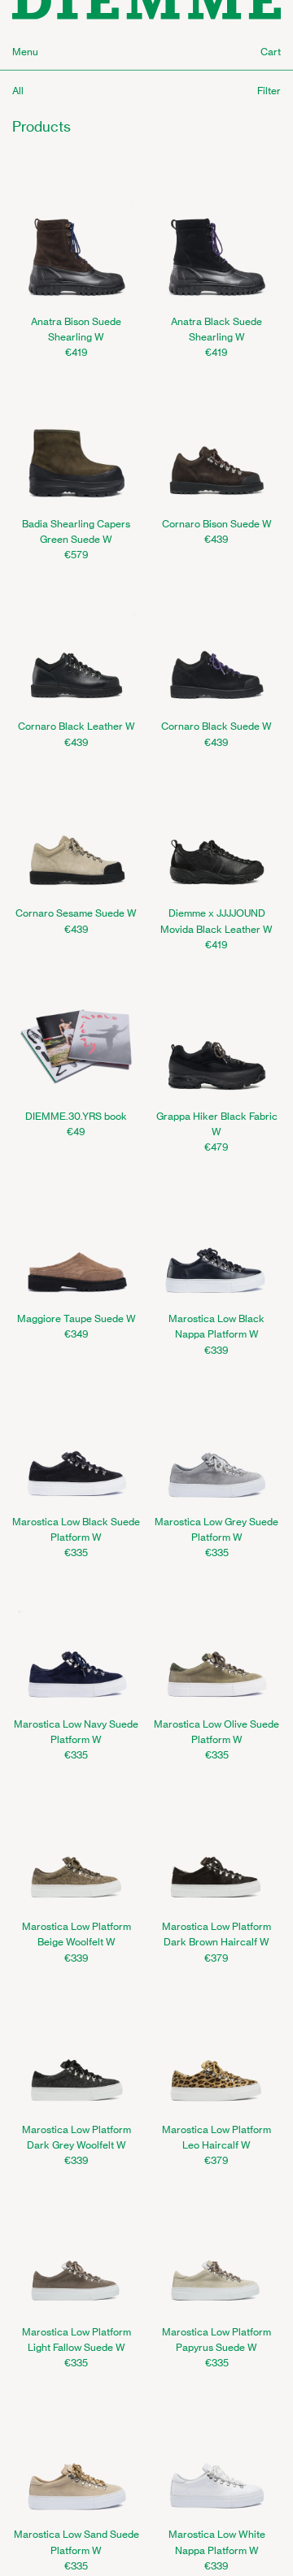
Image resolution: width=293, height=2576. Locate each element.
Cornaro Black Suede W (216, 726)
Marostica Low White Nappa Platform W (217, 2542)
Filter (269, 91)
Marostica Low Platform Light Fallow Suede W (77, 2340)
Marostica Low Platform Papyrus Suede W (216, 2340)
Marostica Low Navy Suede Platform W (76, 1732)
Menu (25, 52)
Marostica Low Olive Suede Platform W (216, 1732)
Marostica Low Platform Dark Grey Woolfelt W (77, 2137)
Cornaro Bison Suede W (217, 524)
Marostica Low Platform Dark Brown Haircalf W (216, 1934)
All (18, 91)
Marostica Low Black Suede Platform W (76, 1529)
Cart (271, 52)
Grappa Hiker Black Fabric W (217, 1124)
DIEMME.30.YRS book (76, 1116)
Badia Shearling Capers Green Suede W (76, 531)
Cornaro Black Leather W (77, 726)
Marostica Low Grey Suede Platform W (216, 1529)
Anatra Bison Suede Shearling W (76, 329)
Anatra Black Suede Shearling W (216, 329)
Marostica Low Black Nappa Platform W (216, 1326)
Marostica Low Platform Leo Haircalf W (216, 2137)
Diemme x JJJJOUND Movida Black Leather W (216, 921)
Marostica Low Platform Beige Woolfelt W (77, 1934)
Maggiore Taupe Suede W (77, 1318)
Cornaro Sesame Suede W (76, 913)
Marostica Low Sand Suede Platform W (77, 2542)
